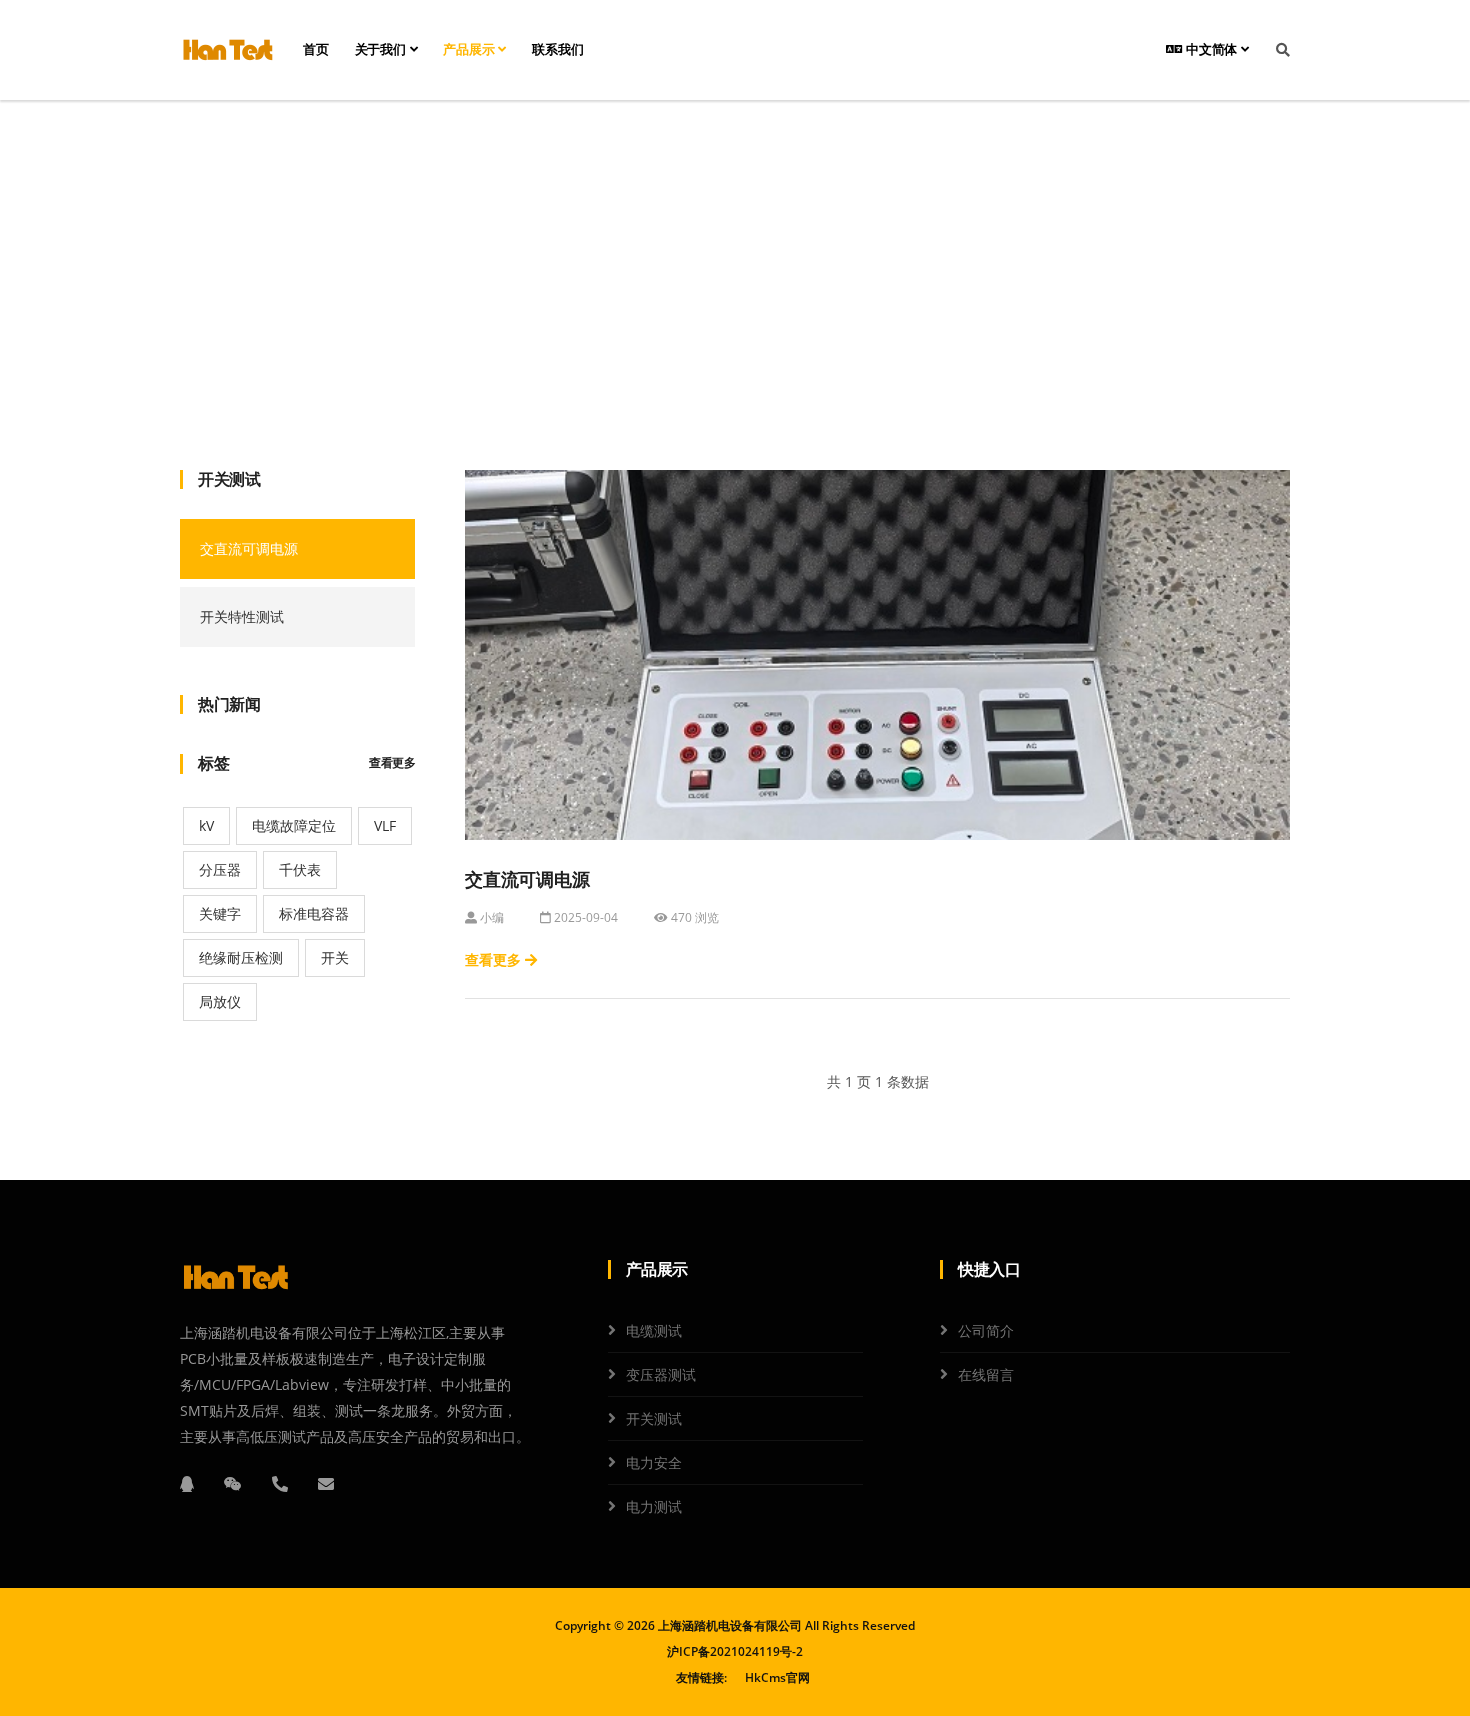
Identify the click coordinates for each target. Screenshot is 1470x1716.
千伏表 (300, 869)
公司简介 (986, 1330)
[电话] (280, 1484)
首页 (316, 49)
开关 (335, 957)
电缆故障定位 (294, 825)
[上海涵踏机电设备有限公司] (227, 50)
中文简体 (1211, 49)
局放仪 (220, 1001)
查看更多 (392, 763)
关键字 (220, 913)
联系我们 (557, 49)
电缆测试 (654, 1330)
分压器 (220, 869)
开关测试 (735, 285)
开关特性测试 (242, 616)
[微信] (233, 1484)
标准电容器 (314, 913)
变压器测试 (661, 1374)
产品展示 (470, 49)
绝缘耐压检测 (241, 957)
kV (206, 825)
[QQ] (187, 1484)
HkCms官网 (777, 1677)
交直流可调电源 (249, 548)
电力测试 (654, 1506)
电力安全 (654, 1462)
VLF (385, 825)
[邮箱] (326, 1484)
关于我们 (382, 49)
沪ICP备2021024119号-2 (735, 1651)
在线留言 (986, 1374)
